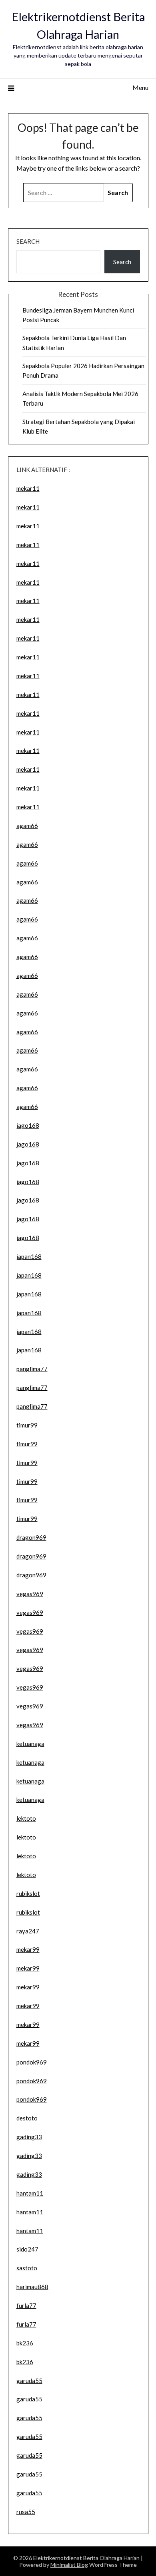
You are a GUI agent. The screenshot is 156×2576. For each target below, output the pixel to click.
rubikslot (28, 1893)
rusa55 (26, 2512)
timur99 (27, 1425)
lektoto (26, 1818)
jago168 (28, 1125)
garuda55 (29, 2381)
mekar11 (28, 488)
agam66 (27, 826)
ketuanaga (30, 1744)
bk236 (25, 2343)
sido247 (27, 2249)
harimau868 (32, 2287)
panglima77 (32, 1369)
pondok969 (32, 2062)
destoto (27, 2118)
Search (28, 241)
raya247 (28, 1931)
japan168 (29, 1256)
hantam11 (30, 2193)
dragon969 (31, 1537)
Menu (140, 87)
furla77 (26, 2305)
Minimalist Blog (69, 2565)
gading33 (29, 2137)
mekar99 (28, 1949)
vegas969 (30, 1594)
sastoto (27, 2268)
